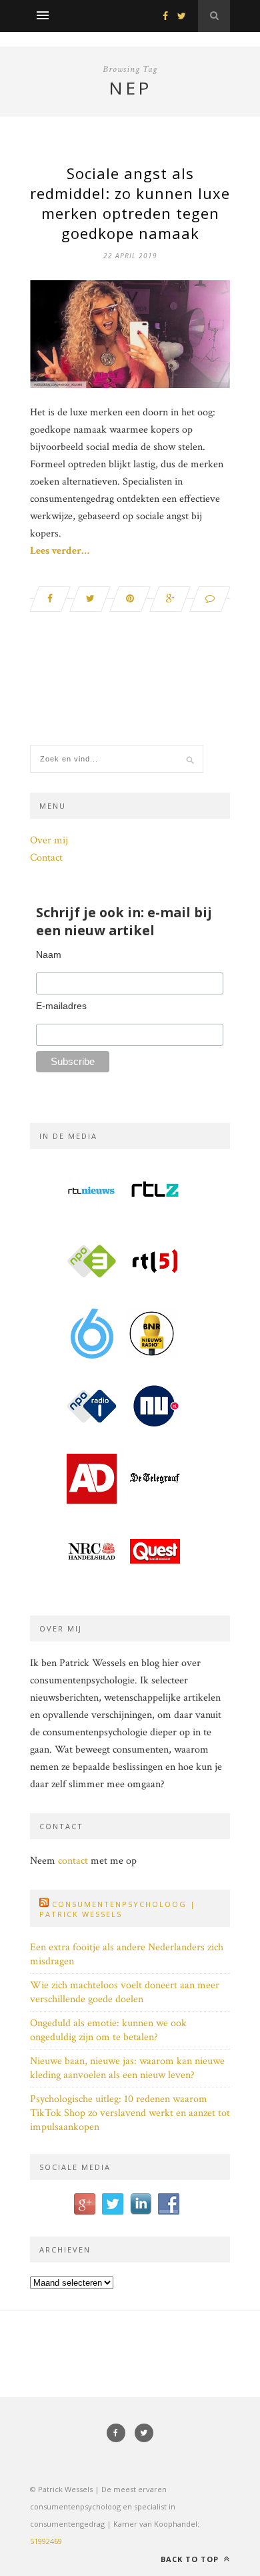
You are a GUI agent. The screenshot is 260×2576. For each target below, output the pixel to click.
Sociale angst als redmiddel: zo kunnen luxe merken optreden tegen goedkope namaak (130, 203)
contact (73, 1861)
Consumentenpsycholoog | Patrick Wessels (118, 1909)
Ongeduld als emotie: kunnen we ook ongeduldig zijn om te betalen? (108, 2030)
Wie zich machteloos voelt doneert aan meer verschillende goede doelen (125, 1992)
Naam (49, 955)
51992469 (46, 2541)
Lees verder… (60, 551)
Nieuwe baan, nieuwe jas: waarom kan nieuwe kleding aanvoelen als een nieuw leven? (127, 2068)
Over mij (49, 840)
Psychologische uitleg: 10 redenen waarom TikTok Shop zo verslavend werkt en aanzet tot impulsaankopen (130, 2113)
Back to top (191, 2559)
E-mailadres (61, 1006)
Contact (46, 858)
